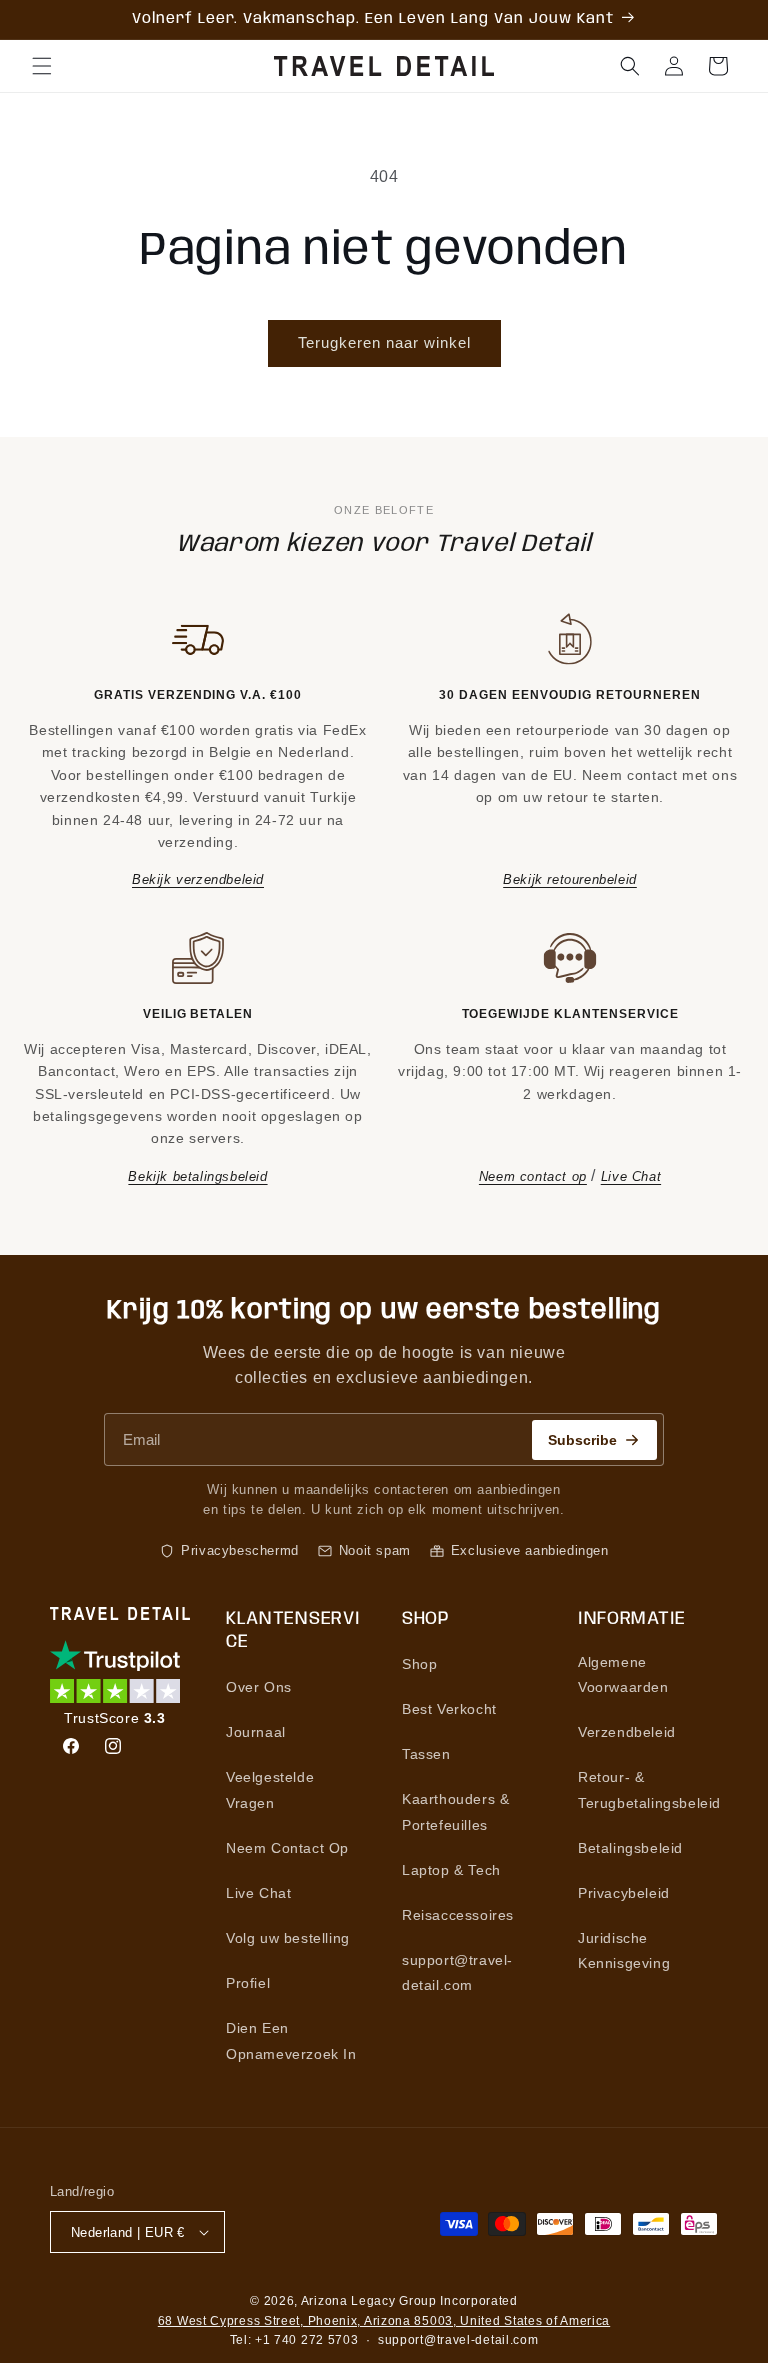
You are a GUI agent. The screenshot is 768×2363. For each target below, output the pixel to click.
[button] (42, 66)
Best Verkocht (449, 1709)
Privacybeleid (624, 1893)
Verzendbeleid (627, 1732)
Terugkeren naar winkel (384, 342)
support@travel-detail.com (457, 1972)
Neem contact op (533, 1176)
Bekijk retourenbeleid (570, 879)
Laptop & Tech (451, 1870)
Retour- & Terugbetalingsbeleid (649, 1789)
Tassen (426, 1754)
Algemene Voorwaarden (623, 1674)
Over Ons (259, 1687)
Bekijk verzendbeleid (198, 879)
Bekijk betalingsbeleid (197, 1176)
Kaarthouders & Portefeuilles (455, 1811)
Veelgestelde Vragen (270, 1789)
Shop (419, 1664)
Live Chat (631, 1176)
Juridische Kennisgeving (624, 1950)
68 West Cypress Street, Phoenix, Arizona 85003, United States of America (384, 2321)
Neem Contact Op (287, 1848)
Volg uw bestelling (288, 1938)
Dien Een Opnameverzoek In (291, 2040)
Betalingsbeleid (630, 1848)
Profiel (248, 1983)
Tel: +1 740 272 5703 (294, 2340)
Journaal (256, 1732)
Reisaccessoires (458, 1915)
